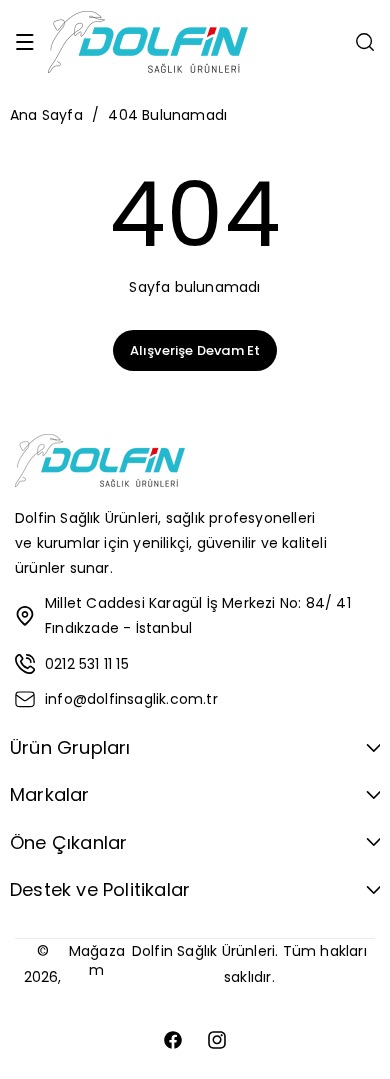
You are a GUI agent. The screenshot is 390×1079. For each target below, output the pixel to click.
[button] (25, 42)
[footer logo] (100, 464)
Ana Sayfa (46, 115)
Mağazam (97, 960)
